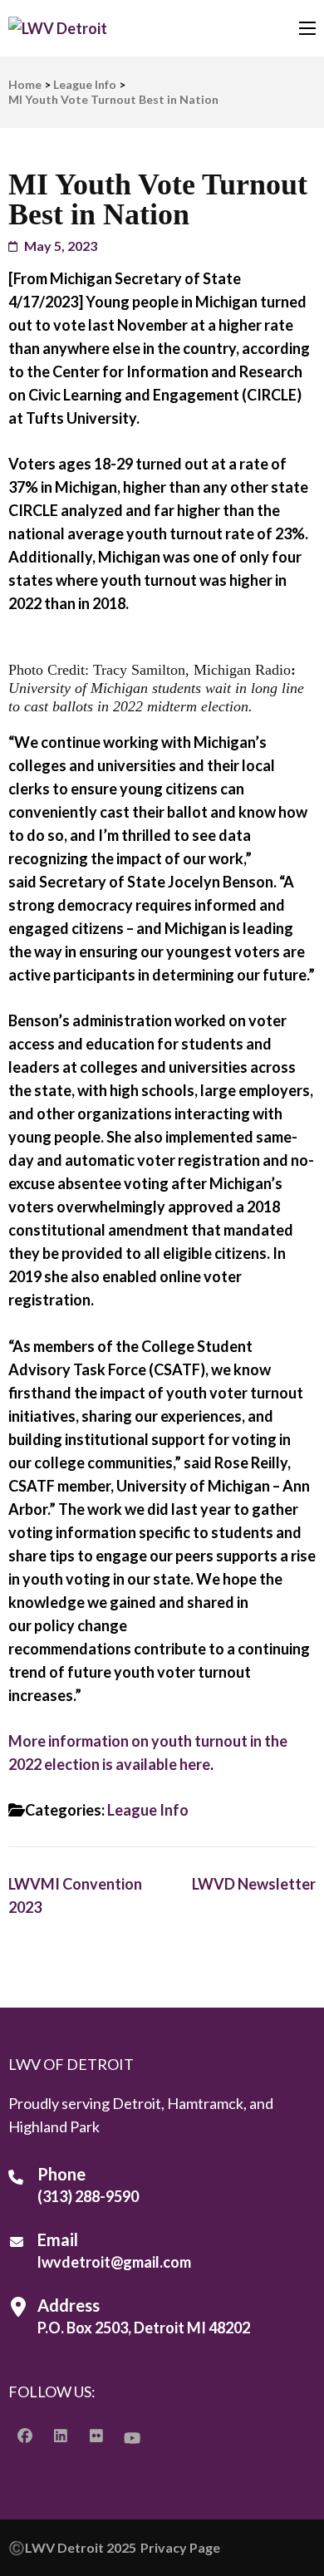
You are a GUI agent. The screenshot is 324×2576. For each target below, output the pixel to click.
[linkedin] (61, 2436)
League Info (148, 1810)
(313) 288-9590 (88, 2196)
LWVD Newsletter (254, 1884)
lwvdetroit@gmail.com (114, 2262)
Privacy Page (180, 2547)
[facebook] (25, 2436)
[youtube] (132, 2437)
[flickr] (96, 2436)
